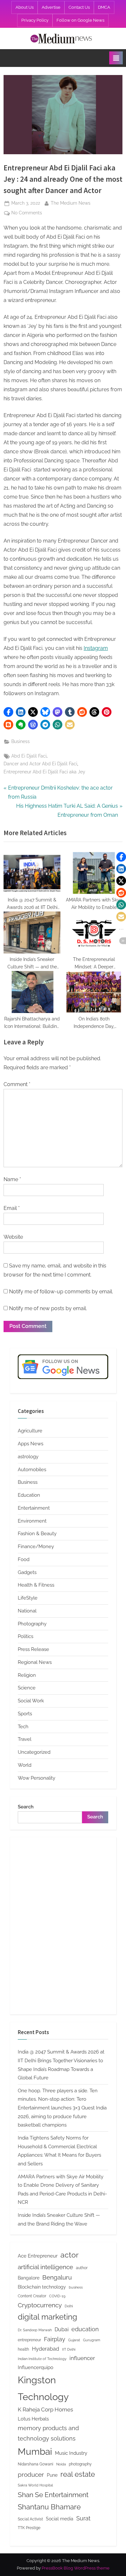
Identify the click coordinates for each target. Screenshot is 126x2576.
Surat (83, 2518)
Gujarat (74, 2340)
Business (21, 741)
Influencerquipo (36, 2367)
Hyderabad (46, 2349)
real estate (78, 2474)
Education (29, 1495)
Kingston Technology (43, 2388)
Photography (32, 1624)
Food (24, 1559)
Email (12, 1208)
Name (12, 1179)
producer (31, 2474)
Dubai (62, 2329)
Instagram (96, 648)
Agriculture (30, 1431)
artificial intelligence (45, 2267)
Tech (23, 1727)
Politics (26, 1636)
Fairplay (55, 2339)
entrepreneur (29, 2340)
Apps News (31, 1444)
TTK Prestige (29, 2528)
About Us (25, 7)
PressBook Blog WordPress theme (76, 2568)
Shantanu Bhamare (49, 2507)
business (76, 2287)
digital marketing (47, 2317)
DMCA (104, 7)
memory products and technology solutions (48, 2433)
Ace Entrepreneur (38, 2256)
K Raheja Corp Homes (45, 2409)
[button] (8, 712)
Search (26, 1807)
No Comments (27, 213)
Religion (27, 1675)
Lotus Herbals (33, 2419)
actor (69, 2255)
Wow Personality (37, 1778)
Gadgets (27, 1572)
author (82, 2268)
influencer (82, 2358)
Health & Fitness (36, 1585)
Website (13, 1237)
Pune (52, 2475)
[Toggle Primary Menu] (116, 58)
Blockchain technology (42, 2287)
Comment (17, 1084)
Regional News (35, 1662)
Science (27, 1688)
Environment (32, 1521)
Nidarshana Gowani (36, 2464)
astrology (28, 1457)
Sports (25, 1714)
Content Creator (32, 2296)
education (85, 2329)
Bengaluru (57, 2277)
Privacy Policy (35, 20)
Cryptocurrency (40, 2305)
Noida (61, 2464)
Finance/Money (36, 1547)
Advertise (51, 7)
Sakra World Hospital (35, 2485)
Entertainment (34, 1508)
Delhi (69, 2306)
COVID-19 (57, 2296)
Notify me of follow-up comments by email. (61, 1292)
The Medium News (71, 203)
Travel (25, 1739)
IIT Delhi (69, 2349)
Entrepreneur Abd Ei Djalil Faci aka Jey (44, 772)
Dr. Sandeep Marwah (35, 2330)
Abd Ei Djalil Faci (29, 756)
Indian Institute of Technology (42, 2359)
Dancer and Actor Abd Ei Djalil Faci (40, 764)
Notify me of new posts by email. (48, 1308)
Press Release (33, 1649)
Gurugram (92, 2340)
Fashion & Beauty (37, 1534)
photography (80, 2464)
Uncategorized (34, 1752)
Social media (60, 2519)
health (23, 2349)
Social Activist (30, 2519)
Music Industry (71, 2453)
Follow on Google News (80, 20)
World (25, 1765)
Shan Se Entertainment (53, 2495)
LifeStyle (28, 1598)
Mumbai (35, 2452)
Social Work (31, 1701)
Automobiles (32, 1470)
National (27, 1611)
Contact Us (79, 7)
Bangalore (29, 2278)
